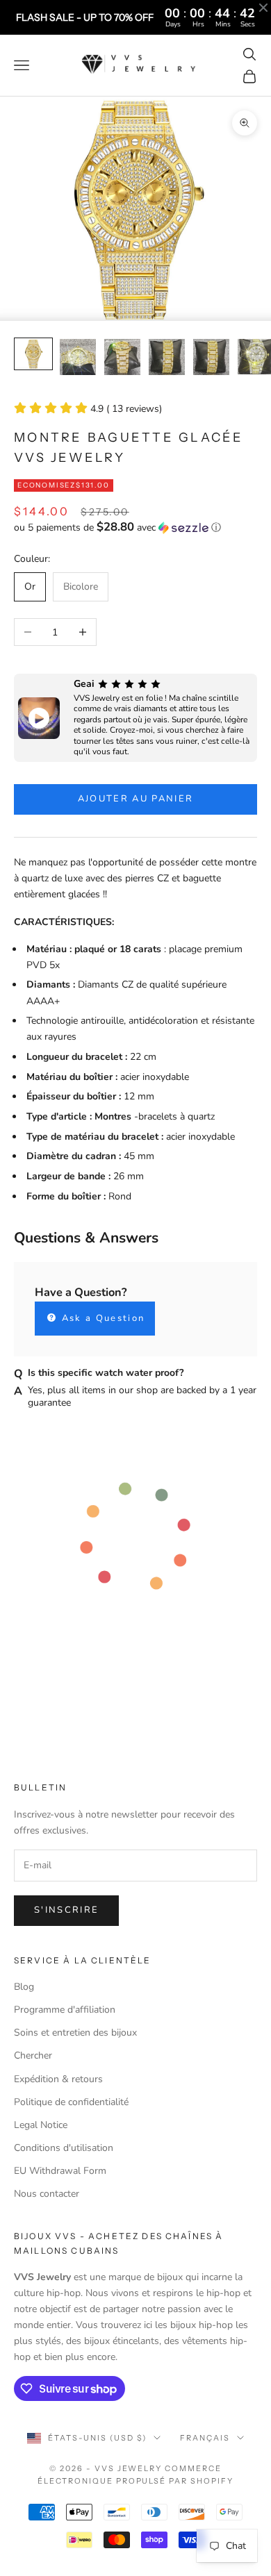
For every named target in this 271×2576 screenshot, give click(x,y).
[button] (135, 527)
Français (205, 2438)
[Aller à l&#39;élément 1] (33, 354)
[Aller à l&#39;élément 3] (122, 357)
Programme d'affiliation (65, 2010)
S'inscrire (66, 1910)
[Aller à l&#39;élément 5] (211, 357)
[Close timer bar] (263, 8)
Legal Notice (41, 2125)
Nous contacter (47, 2194)
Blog (24, 1987)
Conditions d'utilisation (64, 2148)
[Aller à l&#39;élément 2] (78, 357)
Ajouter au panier (136, 799)
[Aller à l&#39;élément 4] (167, 357)
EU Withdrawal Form (60, 2171)
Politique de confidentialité (71, 2102)
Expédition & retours (58, 2079)
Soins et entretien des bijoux (75, 2033)
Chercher (33, 2055)
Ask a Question (101, 1318)
